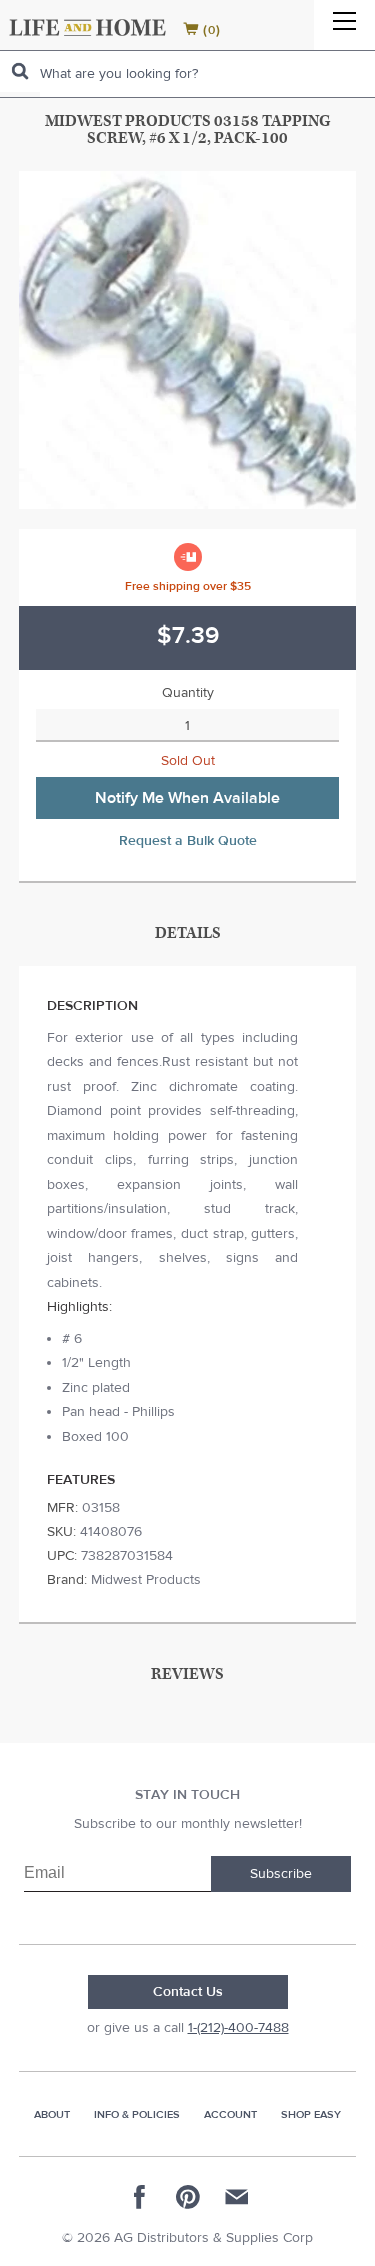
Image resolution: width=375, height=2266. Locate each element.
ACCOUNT (230, 2114)
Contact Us (188, 1992)
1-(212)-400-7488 (238, 2028)
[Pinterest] (188, 2197)
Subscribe (281, 1874)
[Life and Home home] (87, 27)
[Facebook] (140, 2197)
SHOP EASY (311, 2114)
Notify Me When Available (187, 798)
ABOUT (52, 2114)
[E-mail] (236, 2197)
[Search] (20, 71)
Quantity (188, 693)
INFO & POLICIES (137, 2114)
